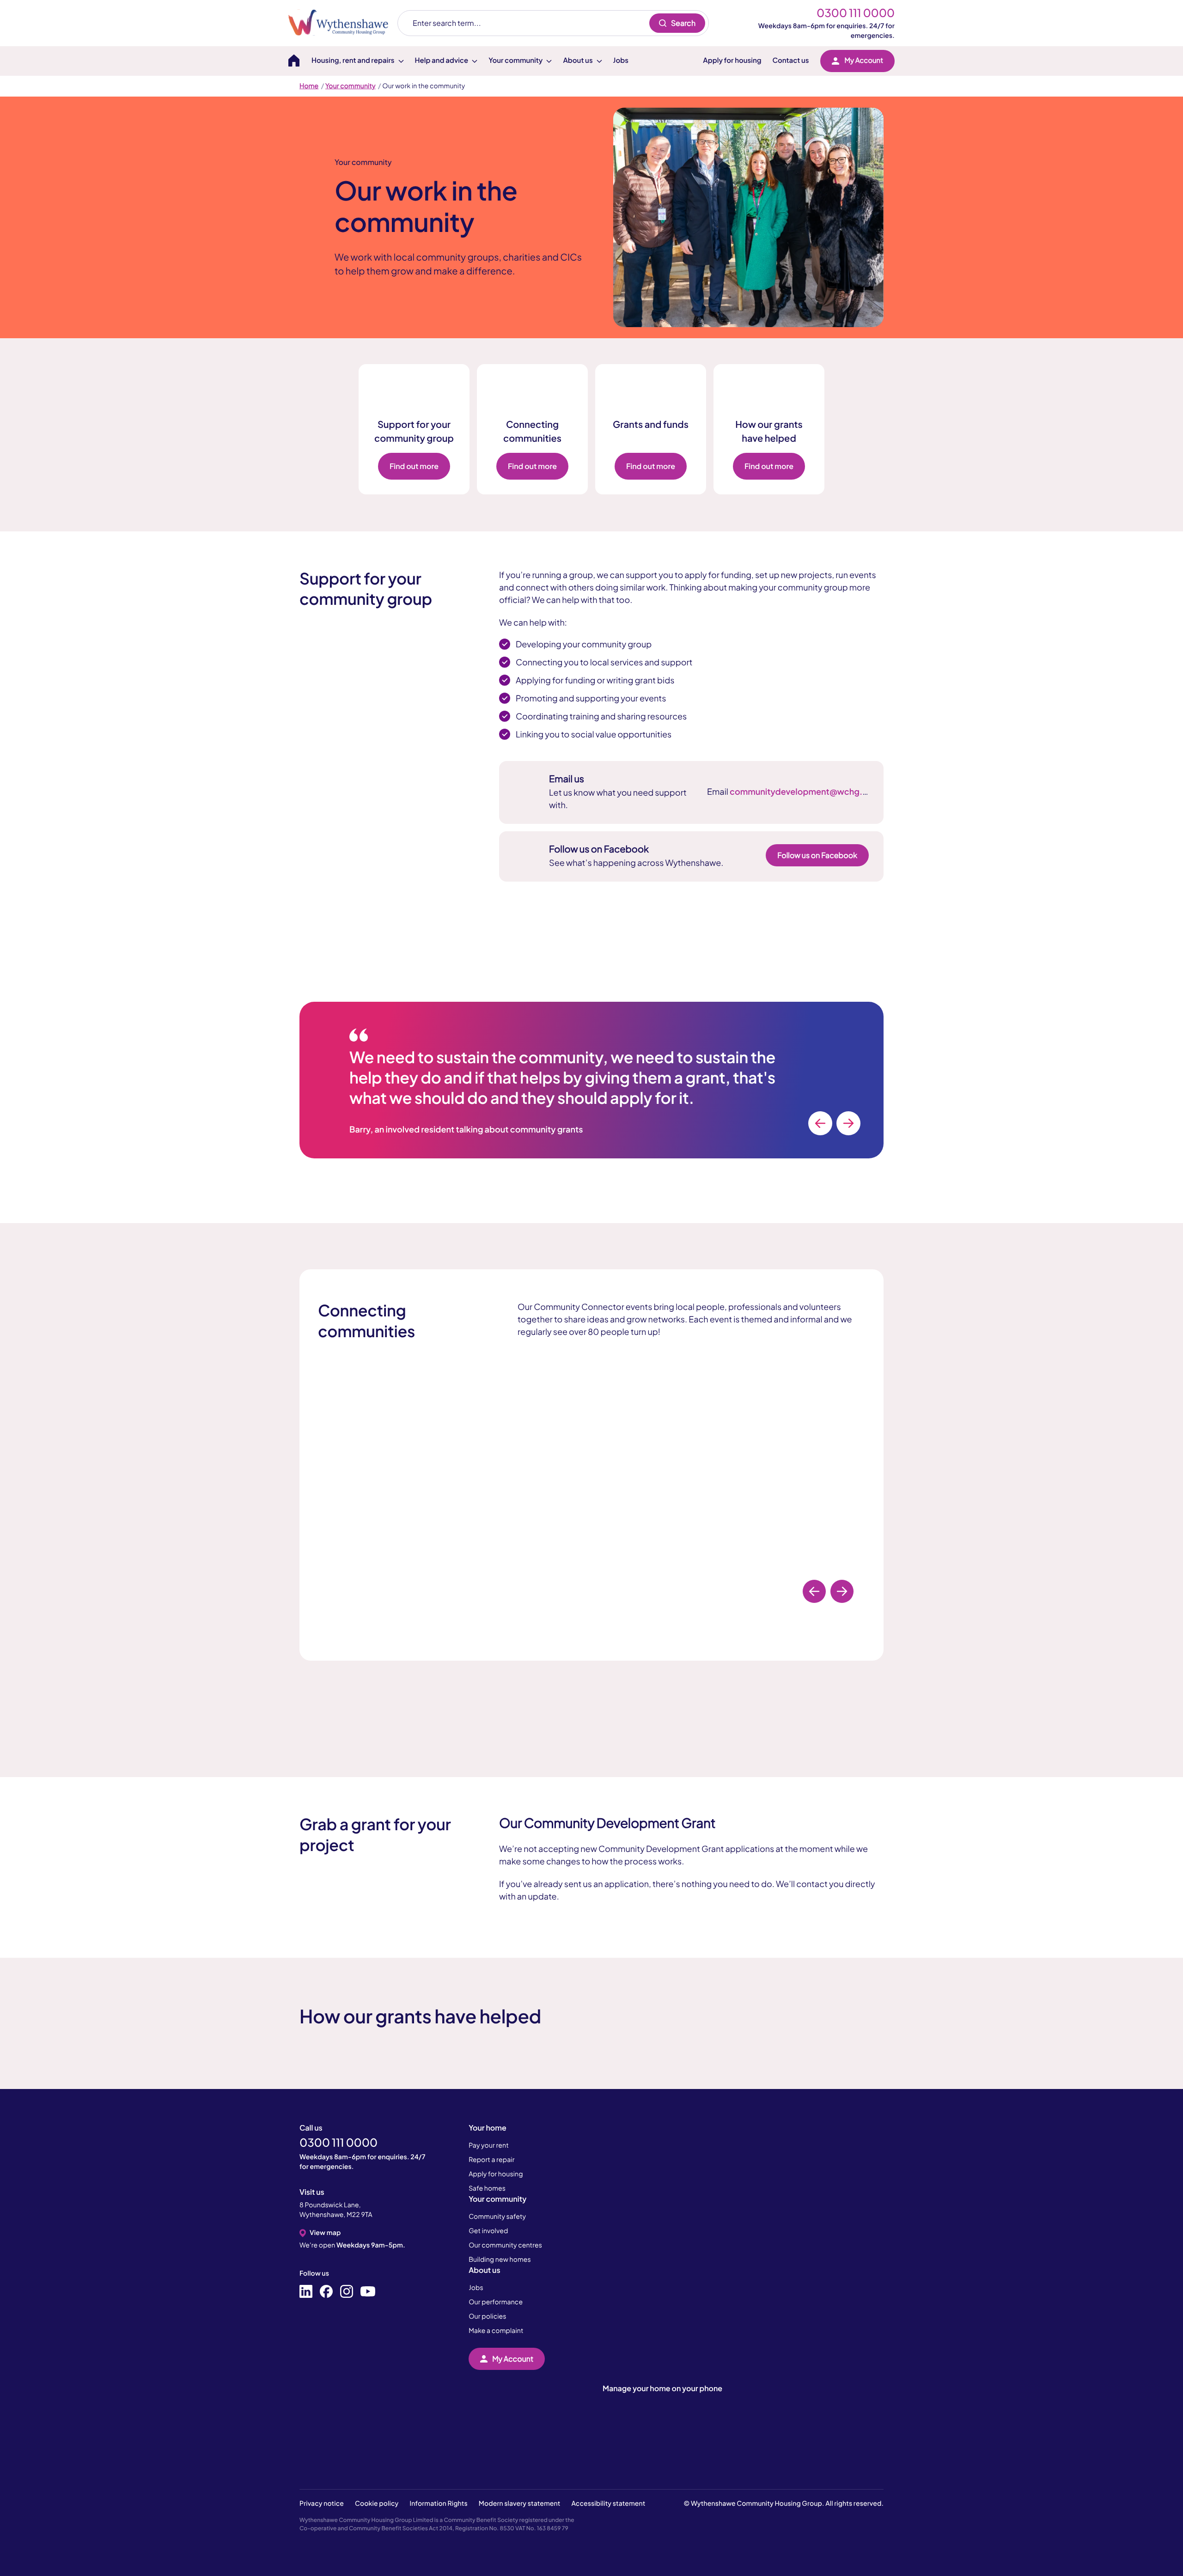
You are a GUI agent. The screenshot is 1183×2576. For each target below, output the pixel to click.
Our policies (487, 2316)
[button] (79, 2532)
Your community (351, 86)
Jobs (621, 60)
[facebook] (326, 2292)
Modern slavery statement (520, 2503)
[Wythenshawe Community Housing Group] (343, 23)
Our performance (496, 2302)
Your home (488, 2128)
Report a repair (491, 2160)
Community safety (497, 2217)
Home (309, 86)
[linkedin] (306, 2292)
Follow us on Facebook (817, 855)
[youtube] (368, 2292)
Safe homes (487, 2188)
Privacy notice (322, 2503)
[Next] (848, 1123)
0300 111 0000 (856, 13)
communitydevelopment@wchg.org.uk (809, 791)
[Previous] (820, 1123)
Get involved (488, 2231)
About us (484, 2270)
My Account (864, 60)
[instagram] (347, 2292)
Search (683, 23)
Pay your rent (489, 2145)
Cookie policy (377, 2503)
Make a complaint (496, 2331)
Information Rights (438, 2503)
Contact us (791, 60)
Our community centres (505, 2245)
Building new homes (500, 2259)
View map (325, 2233)
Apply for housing (732, 60)
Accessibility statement (609, 2503)
